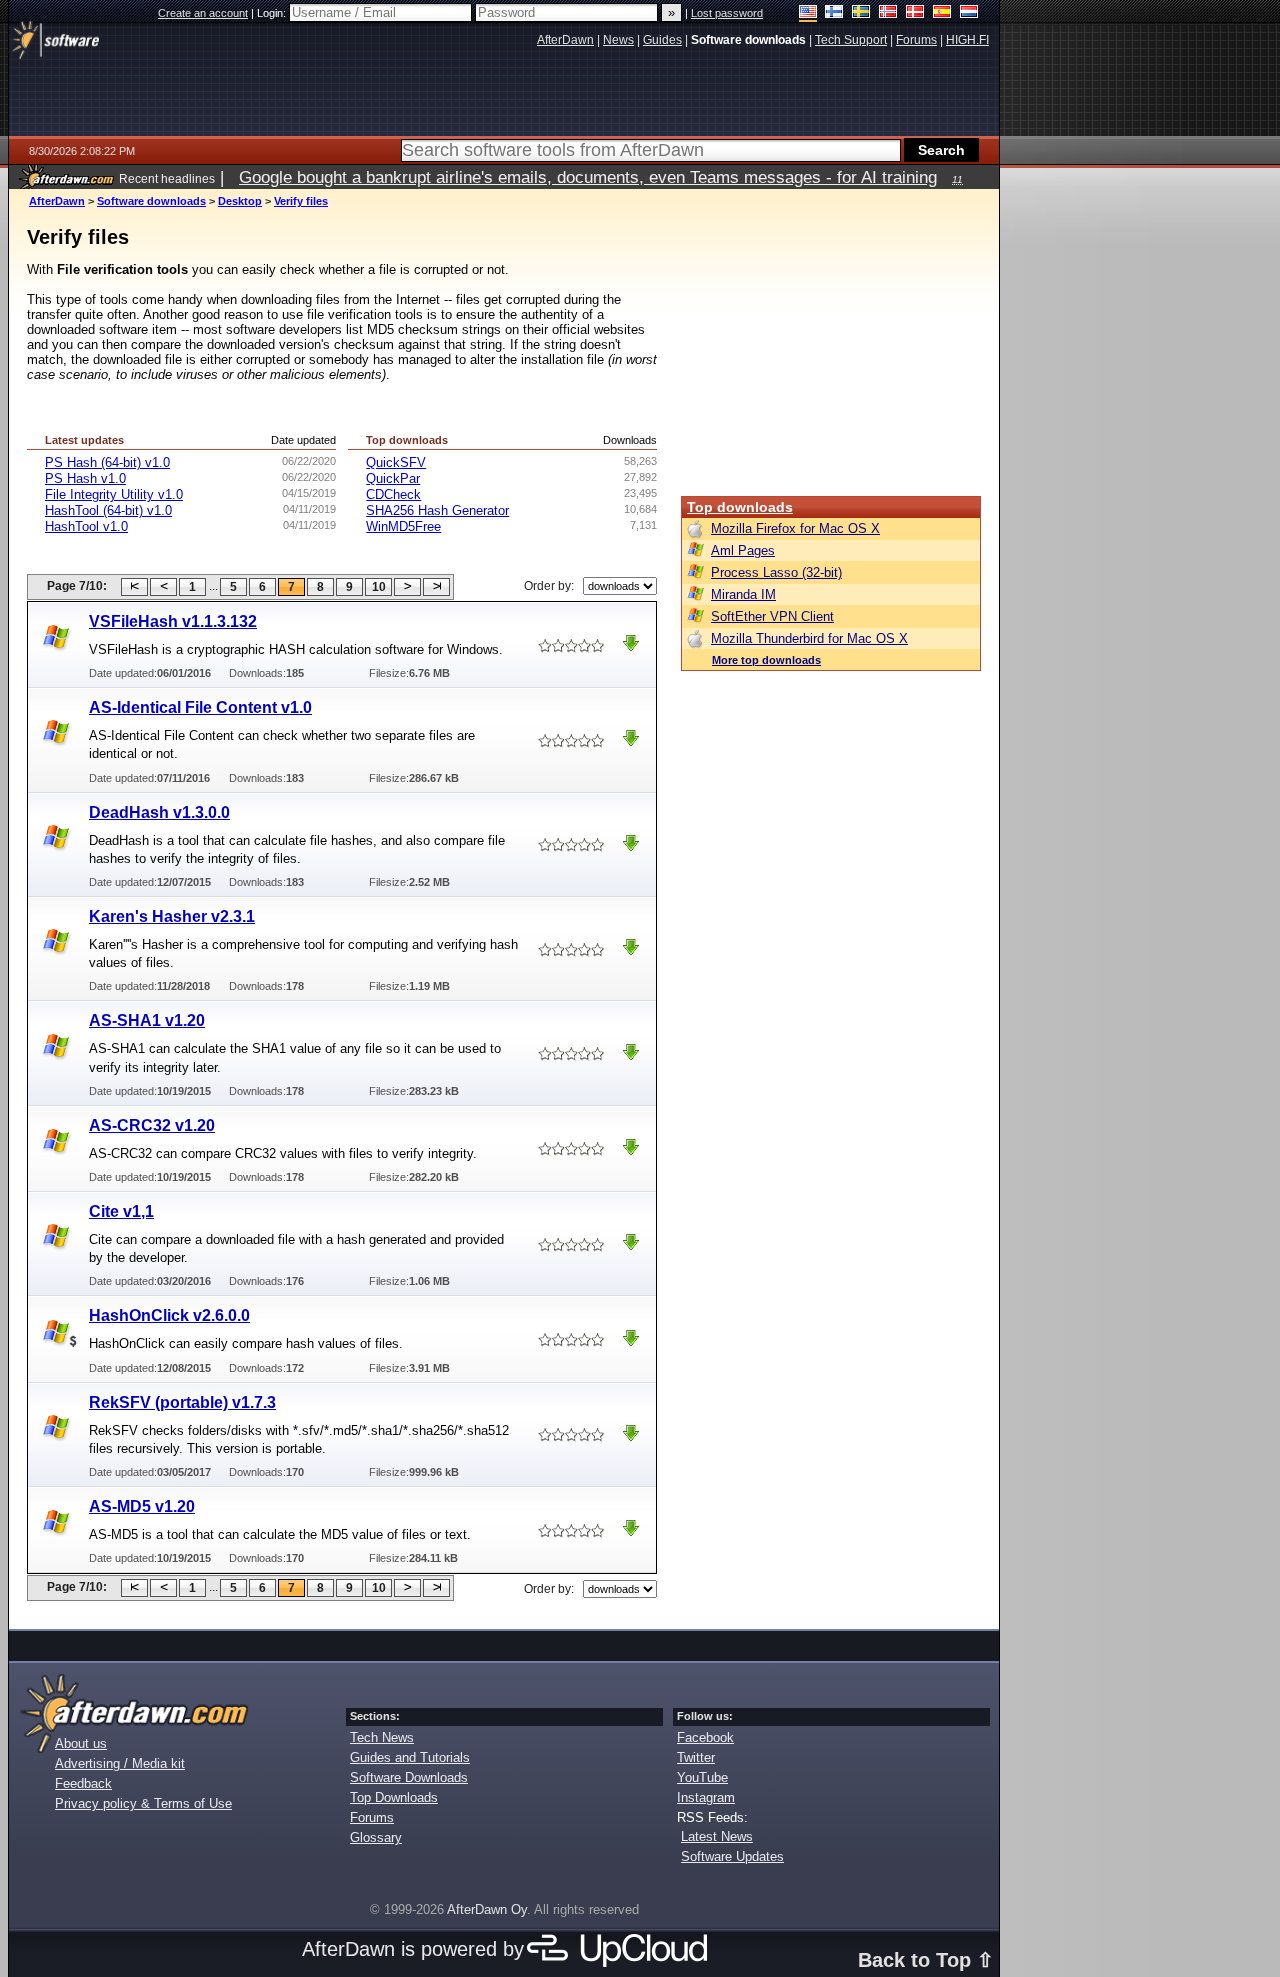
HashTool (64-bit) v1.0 (108, 510)
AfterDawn (57, 201)
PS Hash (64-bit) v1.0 (107, 462)
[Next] (407, 587)
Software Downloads (409, 1777)
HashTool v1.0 (86, 526)
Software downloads (151, 201)
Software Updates (732, 1856)
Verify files (301, 201)
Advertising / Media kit (120, 1763)
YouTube (702, 1777)
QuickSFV (396, 462)
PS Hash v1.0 (85, 478)
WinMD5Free (403, 526)
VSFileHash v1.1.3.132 (173, 621)
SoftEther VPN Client (772, 616)
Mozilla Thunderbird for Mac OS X (809, 638)
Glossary (376, 1837)
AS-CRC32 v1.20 (152, 1125)
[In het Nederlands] (969, 13)
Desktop (240, 201)
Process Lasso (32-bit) (776, 572)
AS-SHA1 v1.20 (147, 1020)
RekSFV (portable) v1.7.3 (182, 1402)
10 (379, 587)
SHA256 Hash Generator (437, 510)
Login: (273, 13)
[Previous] (163, 587)
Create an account (203, 13)
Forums (372, 1817)
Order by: (549, 586)
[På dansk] (915, 13)
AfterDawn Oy (487, 1909)
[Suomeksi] (834, 13)
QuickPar (393, 478)
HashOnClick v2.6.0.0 (169, 1315)
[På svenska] (861, 13)
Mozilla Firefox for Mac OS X (795, 528)
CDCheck (393, 494)
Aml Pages (743, 550)
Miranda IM (743, 594)
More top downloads (766, 660)
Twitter (696, 1757)
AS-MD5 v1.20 (142, 1506)
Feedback (83, 1783)
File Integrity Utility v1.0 (114, 494)
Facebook (705, 1737)
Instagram (706, 1797)
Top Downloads (394, 1797)
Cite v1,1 (121, 1211)
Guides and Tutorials (410, 1757)
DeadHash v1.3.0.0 (159, 812)
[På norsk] (888, 13)
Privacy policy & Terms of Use (143, 1803)
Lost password (727, 13)
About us (81, 1743)
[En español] (942, 13)
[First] (134, 587)
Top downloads (740, 507)
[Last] (436, 587)
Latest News (717, 1836)
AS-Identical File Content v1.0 (200, 707)
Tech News (382, 1737)
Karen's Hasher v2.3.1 (172, 916)
